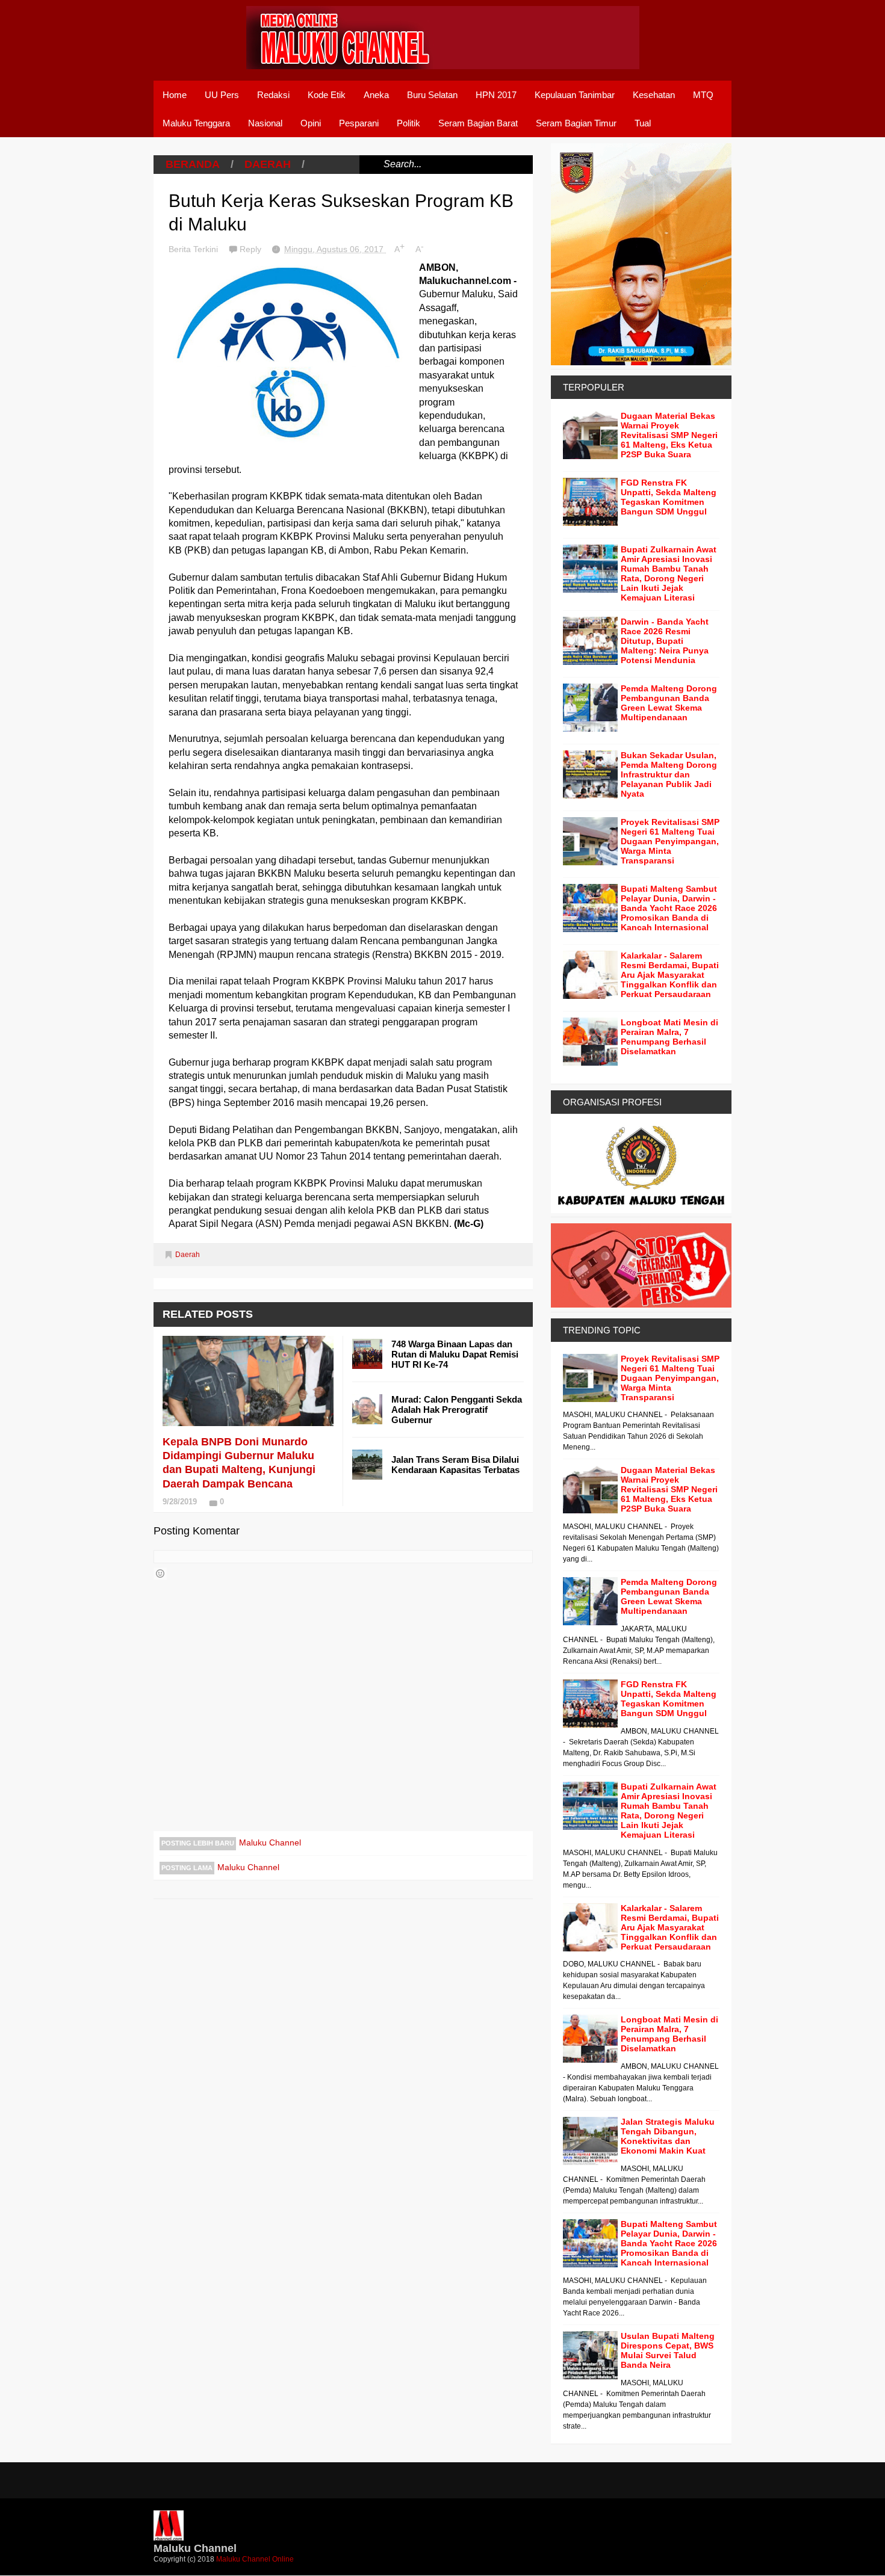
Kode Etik (327, 95)
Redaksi (273, 95)
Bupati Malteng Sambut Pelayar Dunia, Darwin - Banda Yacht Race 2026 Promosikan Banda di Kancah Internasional (669, 908)
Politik (408, 123)
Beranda (193, 164)
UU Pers (222, 95)
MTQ (703, 95)
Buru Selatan (432, 95)
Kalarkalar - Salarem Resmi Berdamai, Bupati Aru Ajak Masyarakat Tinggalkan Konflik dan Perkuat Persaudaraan (670, 975)
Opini (311, 123)
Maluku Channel (270, 1842)
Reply (252, 249)
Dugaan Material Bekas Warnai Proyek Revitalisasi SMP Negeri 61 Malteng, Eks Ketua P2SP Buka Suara (669, 435)
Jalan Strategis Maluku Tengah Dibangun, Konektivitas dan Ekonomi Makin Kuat (668, 2136)
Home (175, 95)
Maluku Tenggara (196, 123)
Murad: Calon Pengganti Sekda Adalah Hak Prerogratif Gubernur (457, 1410)
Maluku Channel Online (255, 2559)
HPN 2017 (496, 95)
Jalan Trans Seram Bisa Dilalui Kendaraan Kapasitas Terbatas (455, 1465)
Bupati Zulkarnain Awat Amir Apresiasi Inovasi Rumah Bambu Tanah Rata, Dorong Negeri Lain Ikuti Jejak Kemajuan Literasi (669, 573)
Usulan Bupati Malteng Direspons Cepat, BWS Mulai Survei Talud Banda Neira (668, 2350)
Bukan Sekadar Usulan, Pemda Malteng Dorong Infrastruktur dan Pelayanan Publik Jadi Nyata (669, 774)
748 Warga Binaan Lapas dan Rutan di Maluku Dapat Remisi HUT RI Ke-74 (455, 1354)
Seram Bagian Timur (576, 123)
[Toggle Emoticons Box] (160, 1574)
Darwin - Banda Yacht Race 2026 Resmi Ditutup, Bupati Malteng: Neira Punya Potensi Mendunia (665, 641)
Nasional (265, 123)
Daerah (268, 164)
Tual (643, 123)
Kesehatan (654, 95)
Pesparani (359, 123)
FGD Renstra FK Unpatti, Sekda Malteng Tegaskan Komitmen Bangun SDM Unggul (669, 497)
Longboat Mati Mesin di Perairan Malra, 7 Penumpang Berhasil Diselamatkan (669, 1037)
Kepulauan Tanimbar (575, 95)
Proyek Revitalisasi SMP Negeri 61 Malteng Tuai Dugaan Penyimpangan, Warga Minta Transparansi (670, 841)
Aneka (376, 95)
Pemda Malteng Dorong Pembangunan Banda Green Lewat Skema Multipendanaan (669, 703)
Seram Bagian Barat (478, 123)
